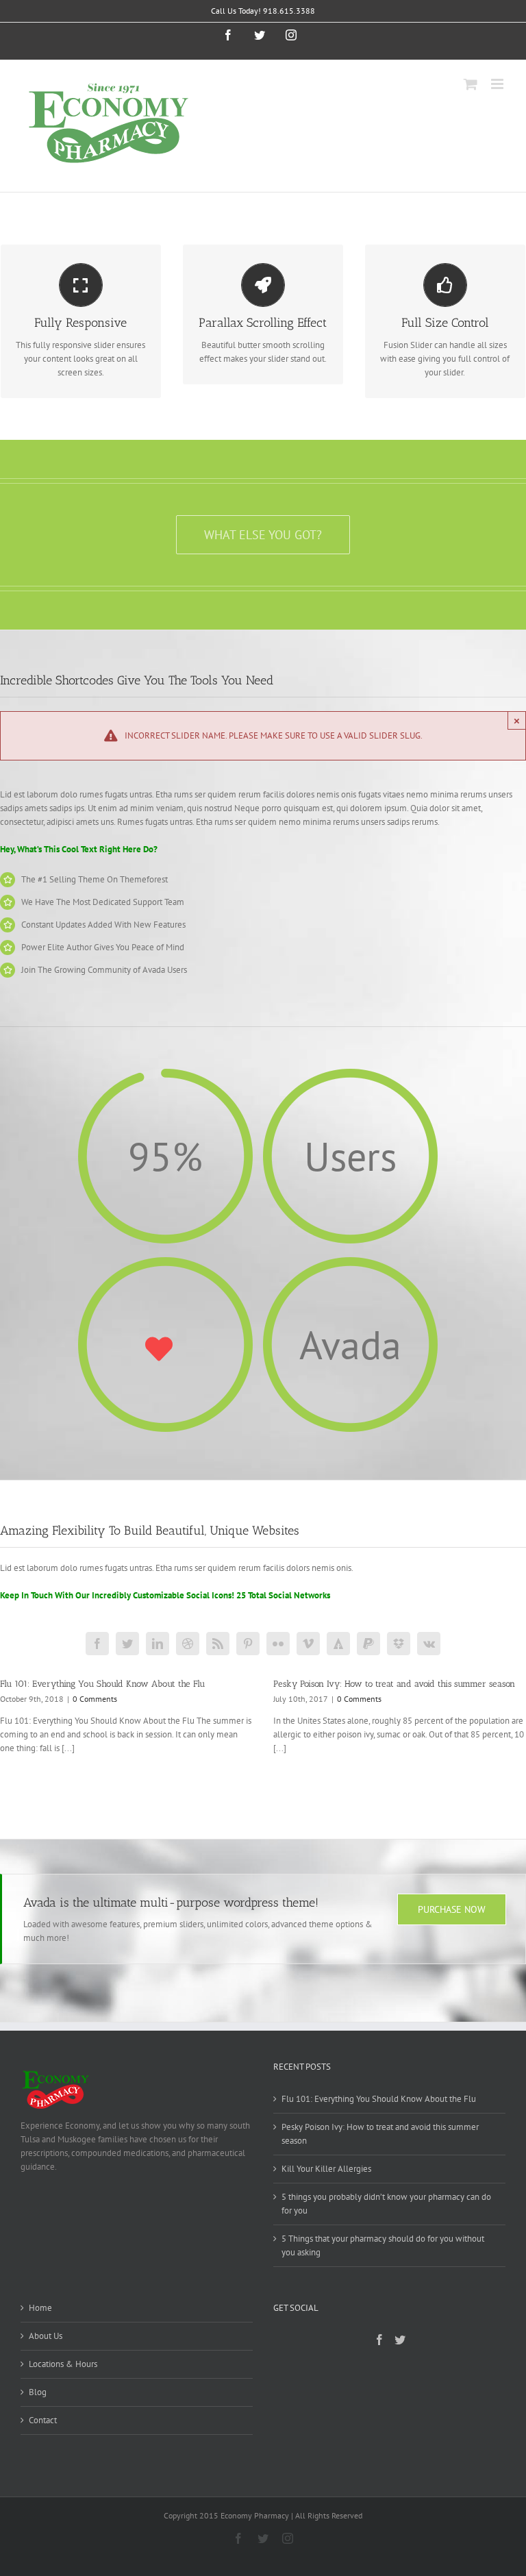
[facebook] (97, 1644)
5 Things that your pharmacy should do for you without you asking (383, 2245)
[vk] (429, 1644)
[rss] (218, 1644)
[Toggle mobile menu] (498, 84)
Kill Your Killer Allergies (326, 2169)
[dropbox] (399, 1644)
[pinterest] (248, 1644)
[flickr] (278, 1644)
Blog (38, 2392)
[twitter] (127, 1644)
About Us (46, 2336)
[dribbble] (188, 1644)
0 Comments (95, 1699)
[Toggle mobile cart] (471, 84)
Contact (43, 2420)
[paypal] (368, 1644)
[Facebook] (379, 2340)
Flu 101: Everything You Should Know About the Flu (102, 1684)
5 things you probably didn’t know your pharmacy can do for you (386, 2204)
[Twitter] (400, 2340)
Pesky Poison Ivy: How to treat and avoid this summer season (394, 1684)
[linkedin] (158, 1644)
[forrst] (338, 1644)
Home (40, 2308)
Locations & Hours (63, 2364)
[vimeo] (308, 1644)
